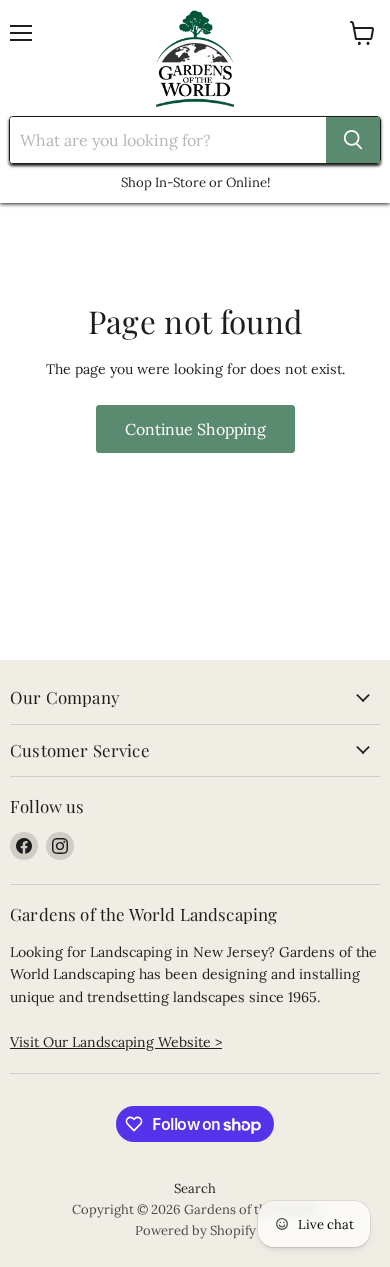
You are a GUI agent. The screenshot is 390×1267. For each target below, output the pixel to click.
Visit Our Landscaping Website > (116, 1042)
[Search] (353, 140)
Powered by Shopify (195, 1230)
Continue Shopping (195, 429)
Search (195, 1188)
